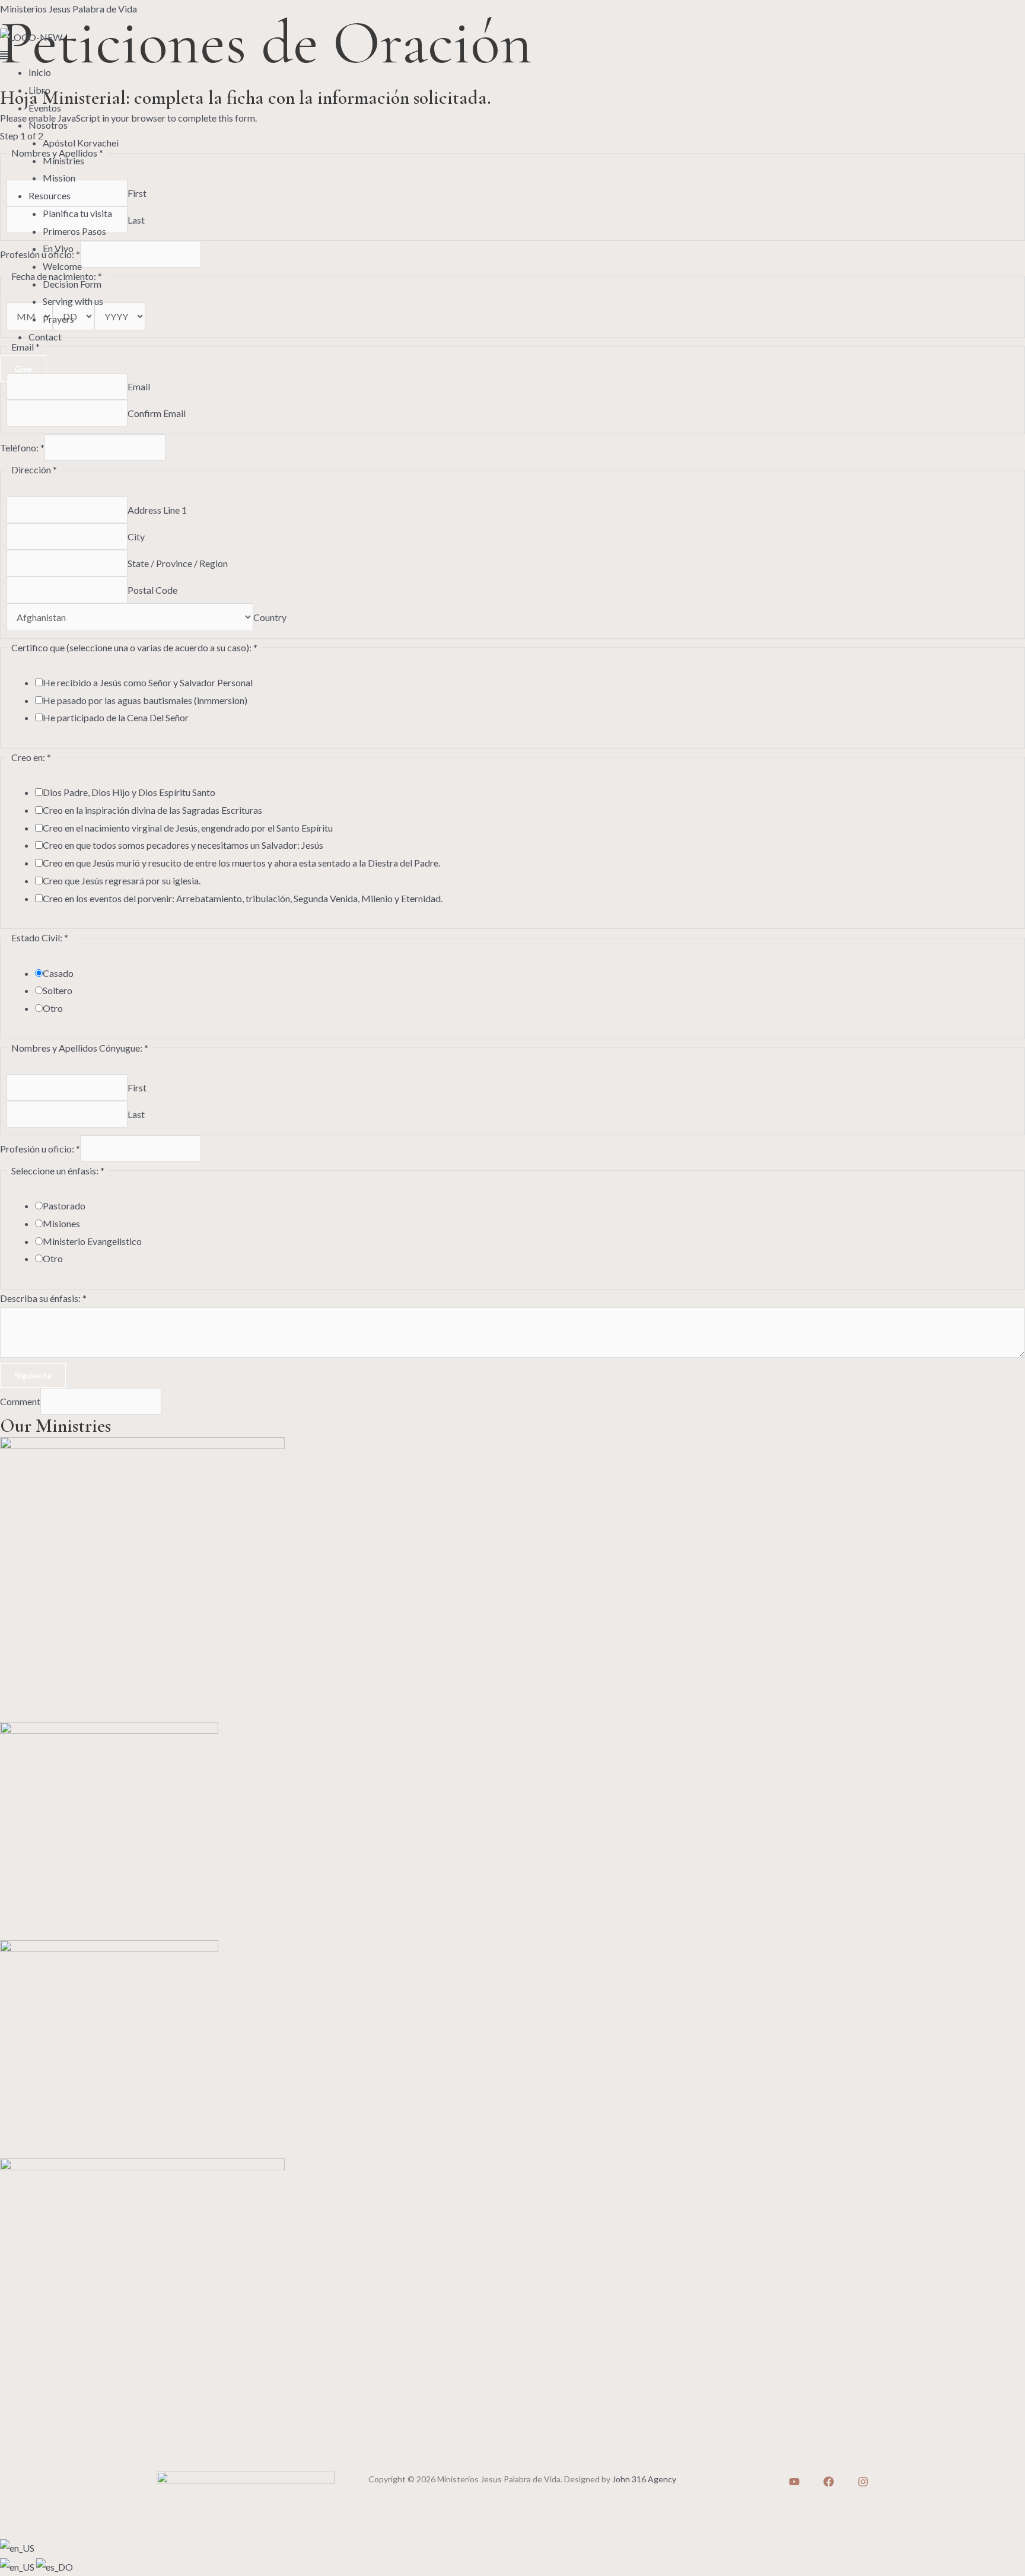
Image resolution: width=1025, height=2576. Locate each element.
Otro (53, 1008)
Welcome (62, 266)
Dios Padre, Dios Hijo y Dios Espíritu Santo (129, 792)
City (136, 536)
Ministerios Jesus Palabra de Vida (69, 9)
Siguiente (33, 1375)
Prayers (58, 319)
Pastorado (64, 1206)
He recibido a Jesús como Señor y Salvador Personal (148, 682)
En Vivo (58, 248)
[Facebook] (829, 2482)
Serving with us (73, 301)
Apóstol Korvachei (81, 143)
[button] (512, 55)
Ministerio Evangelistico (92, 1241)
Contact (45, 337)
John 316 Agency (644, 2479)
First (137, 1088)
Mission (59, 178)
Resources (50, 195)
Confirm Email (157, 413)
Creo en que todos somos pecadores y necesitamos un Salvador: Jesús (183, 845)
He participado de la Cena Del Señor (116, 717)
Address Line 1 (157, 510)
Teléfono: (22, 448)
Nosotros (48, 125)
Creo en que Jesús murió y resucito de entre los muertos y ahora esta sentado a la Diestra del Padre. (241, 863)
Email (139, 386)
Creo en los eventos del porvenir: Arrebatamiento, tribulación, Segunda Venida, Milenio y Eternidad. (243, 898)
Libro (39, 90)
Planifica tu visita (77, 213)
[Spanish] (55, 2566)
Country (270, 617)
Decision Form (72, 284)
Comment (20, 1401)
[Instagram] (863, 2482)
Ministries (63, 160)
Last (136, 1114)
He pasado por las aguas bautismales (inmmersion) (145, 700)
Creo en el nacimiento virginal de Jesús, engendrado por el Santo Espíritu (188, 828)
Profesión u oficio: (40, 1149)
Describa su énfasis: (43, 1298)
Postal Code (152, 590)
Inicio (40, 72)
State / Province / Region (178, 563)
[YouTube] (794, 2482)
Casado (58, 973)
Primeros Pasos (74, 231)
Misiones (61, 1223)
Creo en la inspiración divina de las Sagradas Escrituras (152, 810)
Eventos (45, 108)
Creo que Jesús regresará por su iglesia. (122, 881)
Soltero (58, 990)
